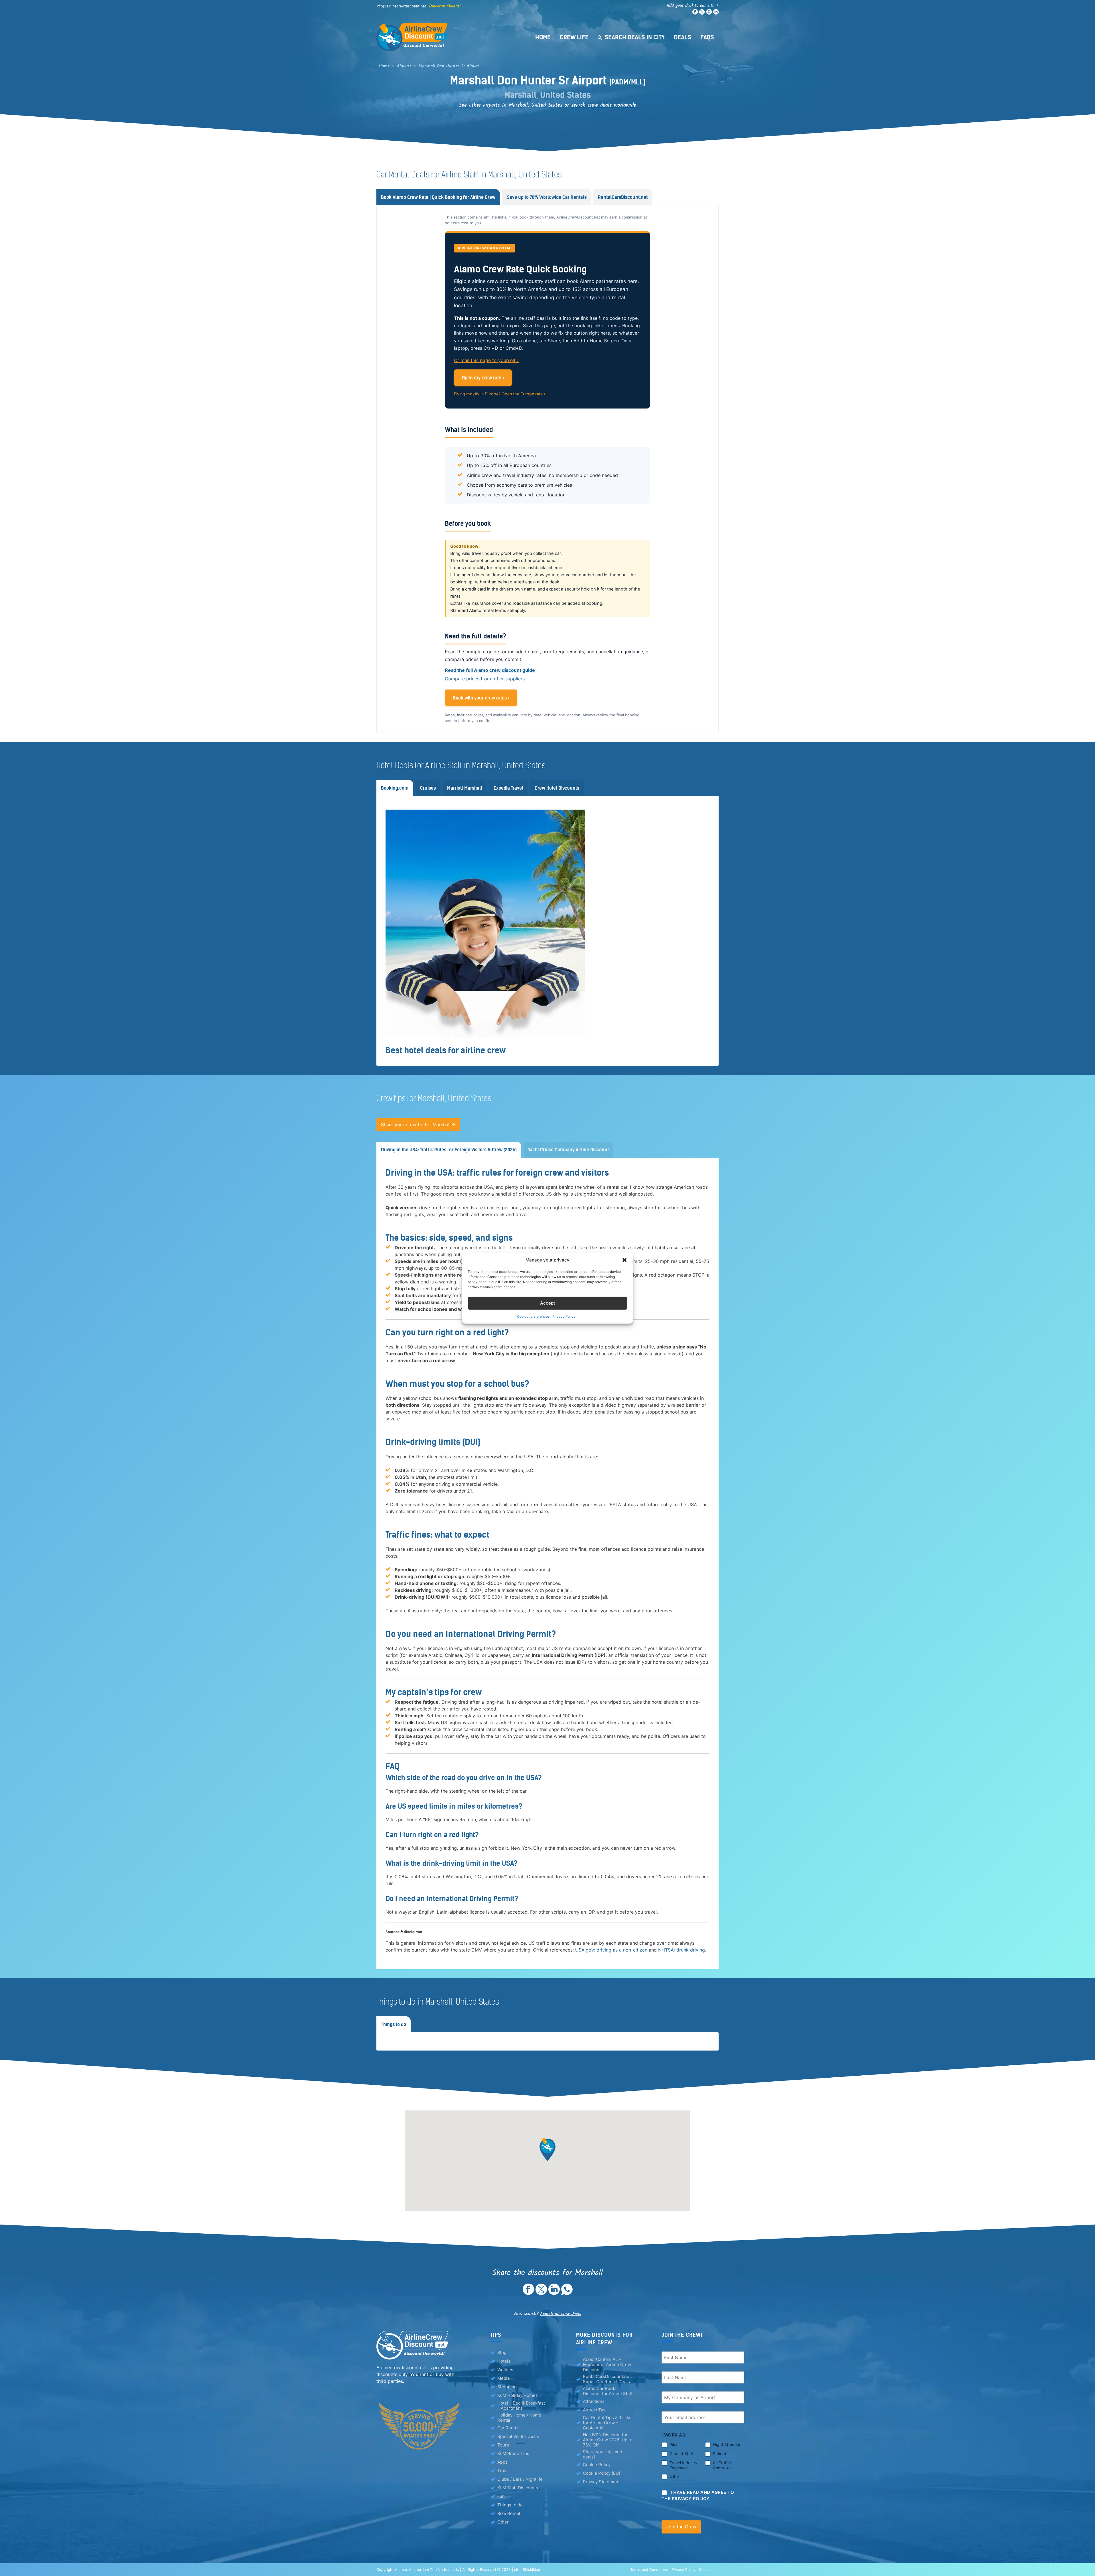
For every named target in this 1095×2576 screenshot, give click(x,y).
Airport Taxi (595, 2410)
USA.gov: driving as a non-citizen (611, 1950)
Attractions (594, 2401)
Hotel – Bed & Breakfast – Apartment (521, 2406)
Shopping (507, 2387)
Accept (548, 1303)
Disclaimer (708, 2570)
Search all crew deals (561, 2314)
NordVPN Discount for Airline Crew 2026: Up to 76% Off (608, 2440)
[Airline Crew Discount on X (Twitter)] (702, 13)
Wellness (506, 2370)
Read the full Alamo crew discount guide (490, 670)
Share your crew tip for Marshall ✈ (418, 1125)
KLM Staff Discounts (518, 2488)
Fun (501, 2496)
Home (543, 37)
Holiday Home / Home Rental (519, 2418)
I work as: (674, 2435)
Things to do (510, 2505)
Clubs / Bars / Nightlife (520, 2479)
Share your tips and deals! (603, 2454)
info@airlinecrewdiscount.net (401, 6)
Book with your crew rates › (481, 698)
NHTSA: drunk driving (682, 1950)
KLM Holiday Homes (518, 2395)
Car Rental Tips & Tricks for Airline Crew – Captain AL (607, 2423)
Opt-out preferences (533, 1316)
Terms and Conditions (649, 2570)
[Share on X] (541, 2293)
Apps (502, 2462)
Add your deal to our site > (693, 6)
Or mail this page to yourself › (486, 360)
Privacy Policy (564, 1316)
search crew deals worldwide (604, 105)
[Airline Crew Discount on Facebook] (695, 13)
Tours (503, 2445)
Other (503, 2522)
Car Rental (508, 2428)
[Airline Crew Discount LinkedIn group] (716, 13)
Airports (404, 66)
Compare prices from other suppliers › (486, 679)
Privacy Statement (601, 2482)
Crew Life (574, 37)
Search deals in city (635, 37)
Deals (683, 37)
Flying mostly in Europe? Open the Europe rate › (500, 394)
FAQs (707, 37)
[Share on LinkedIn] (554, 2293)
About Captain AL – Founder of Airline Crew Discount (607, 2365)
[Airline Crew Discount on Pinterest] (709, 13)
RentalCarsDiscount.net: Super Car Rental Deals (607, 2379)
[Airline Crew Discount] (448, 37)
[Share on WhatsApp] (567, 2293)
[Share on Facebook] (528, 2293)
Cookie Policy (597, 2465)
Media (503, 2378)
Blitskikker (532, 2570)
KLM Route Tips (513, 2453)
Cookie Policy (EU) (602, 2473)
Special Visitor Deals (518, 2436)
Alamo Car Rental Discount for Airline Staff (608, 2391)
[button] (624, 1260)
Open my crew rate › (483, 378)
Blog (502, 2352)
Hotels (504, 2361)
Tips (502, 2471)
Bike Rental (509, 2513)
